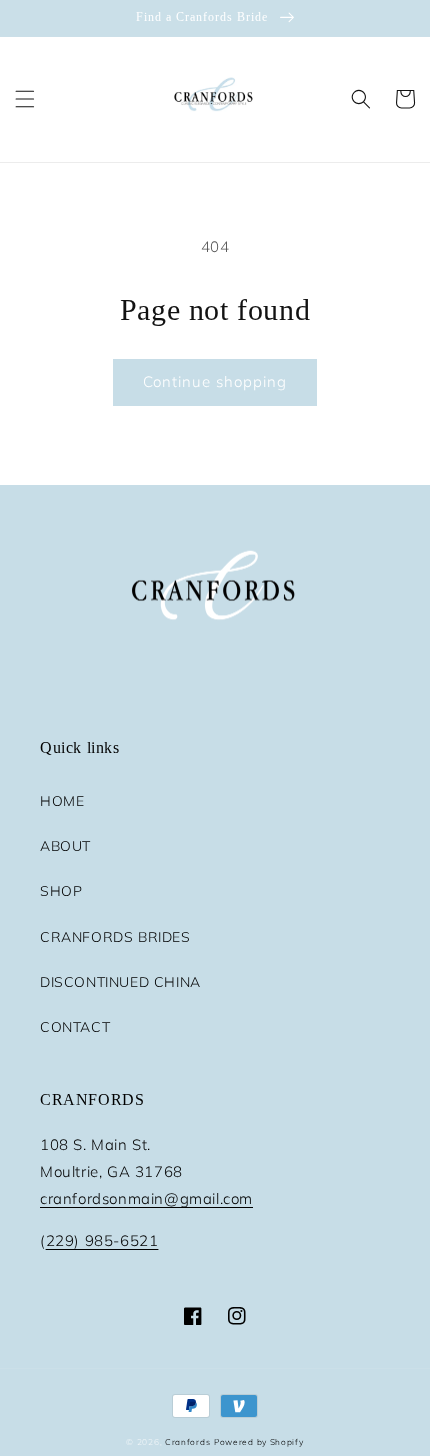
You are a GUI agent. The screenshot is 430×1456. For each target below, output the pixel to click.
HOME (62, 801)
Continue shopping (215, 381)
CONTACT (75, 1027)
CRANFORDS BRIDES (115, 937)
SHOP (61, 891)
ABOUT (65, 846)
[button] (25, 99)
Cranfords (187, 1442)
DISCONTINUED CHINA (120, 982)
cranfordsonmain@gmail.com (146, 1198)
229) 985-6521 (102, 1240)
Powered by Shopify (259, 1442)
